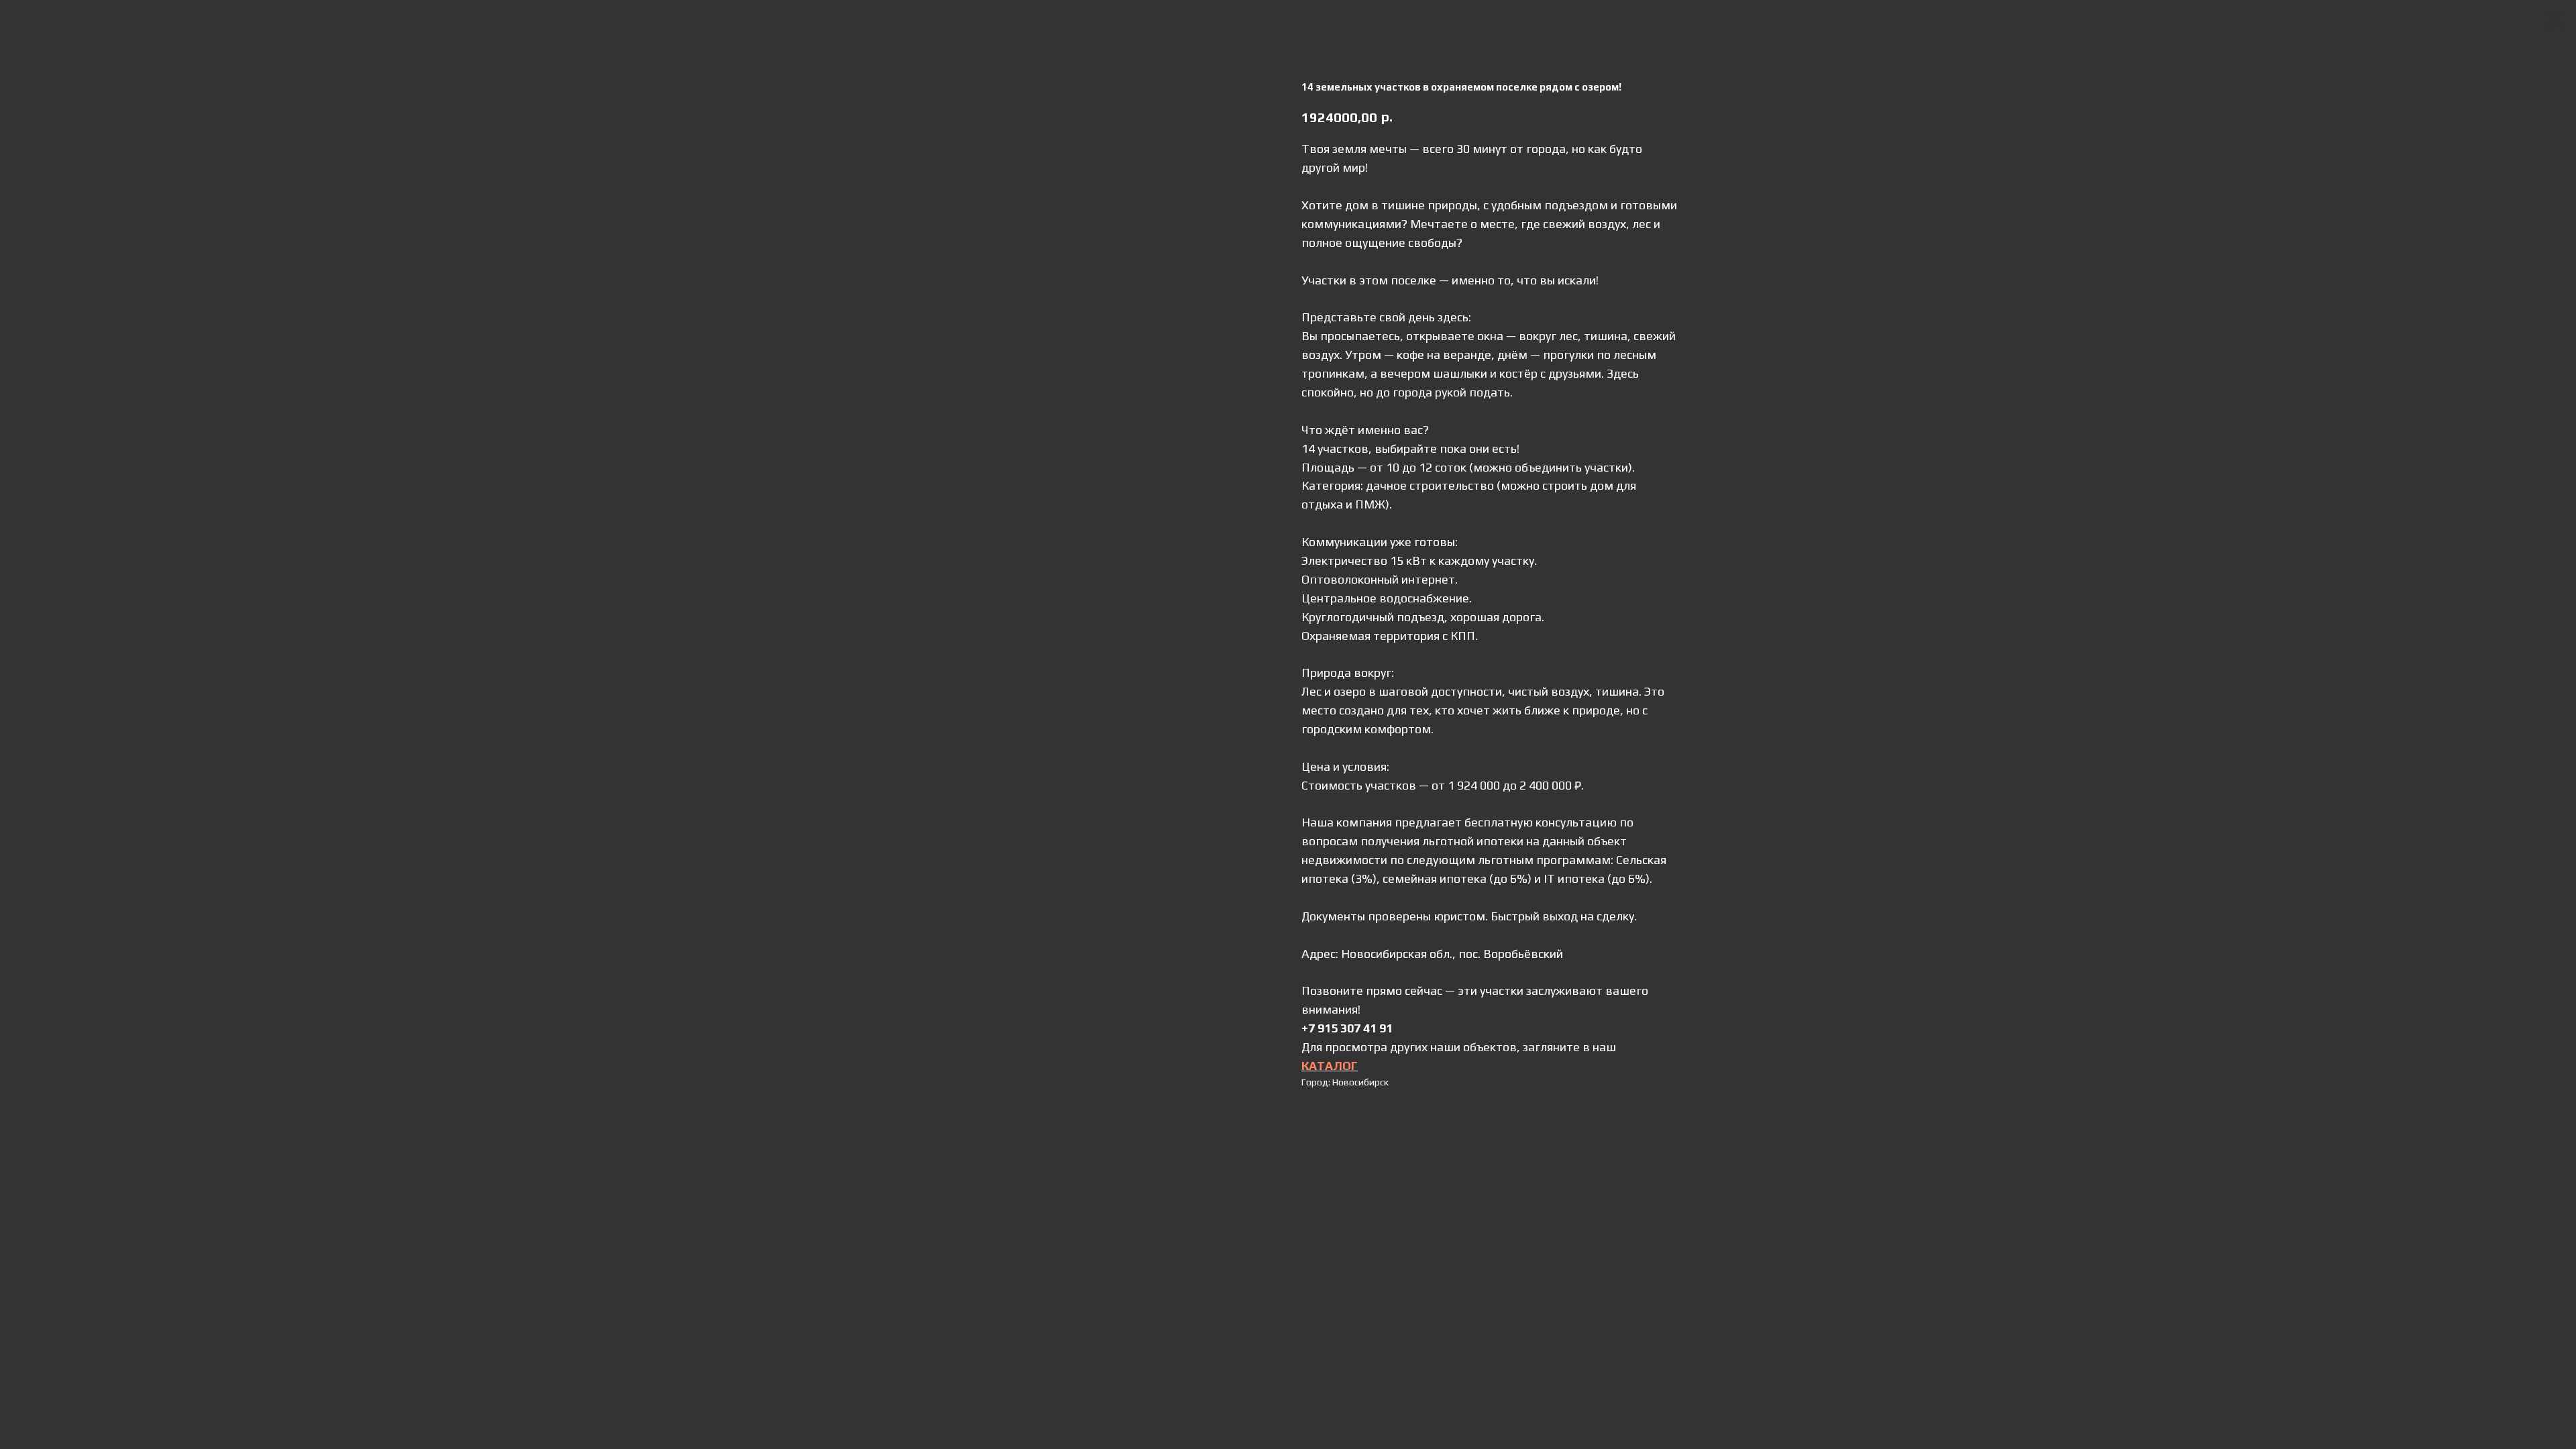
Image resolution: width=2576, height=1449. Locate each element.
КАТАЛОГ (1330, 1066)
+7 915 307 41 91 (1347, 1028)
